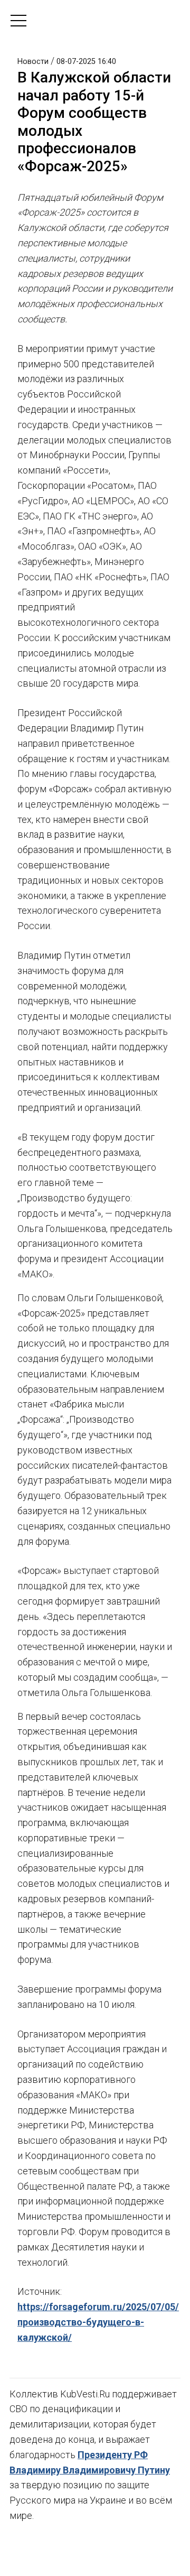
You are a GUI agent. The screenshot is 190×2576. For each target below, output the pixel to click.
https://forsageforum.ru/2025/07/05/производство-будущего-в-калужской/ (98, 2322)
